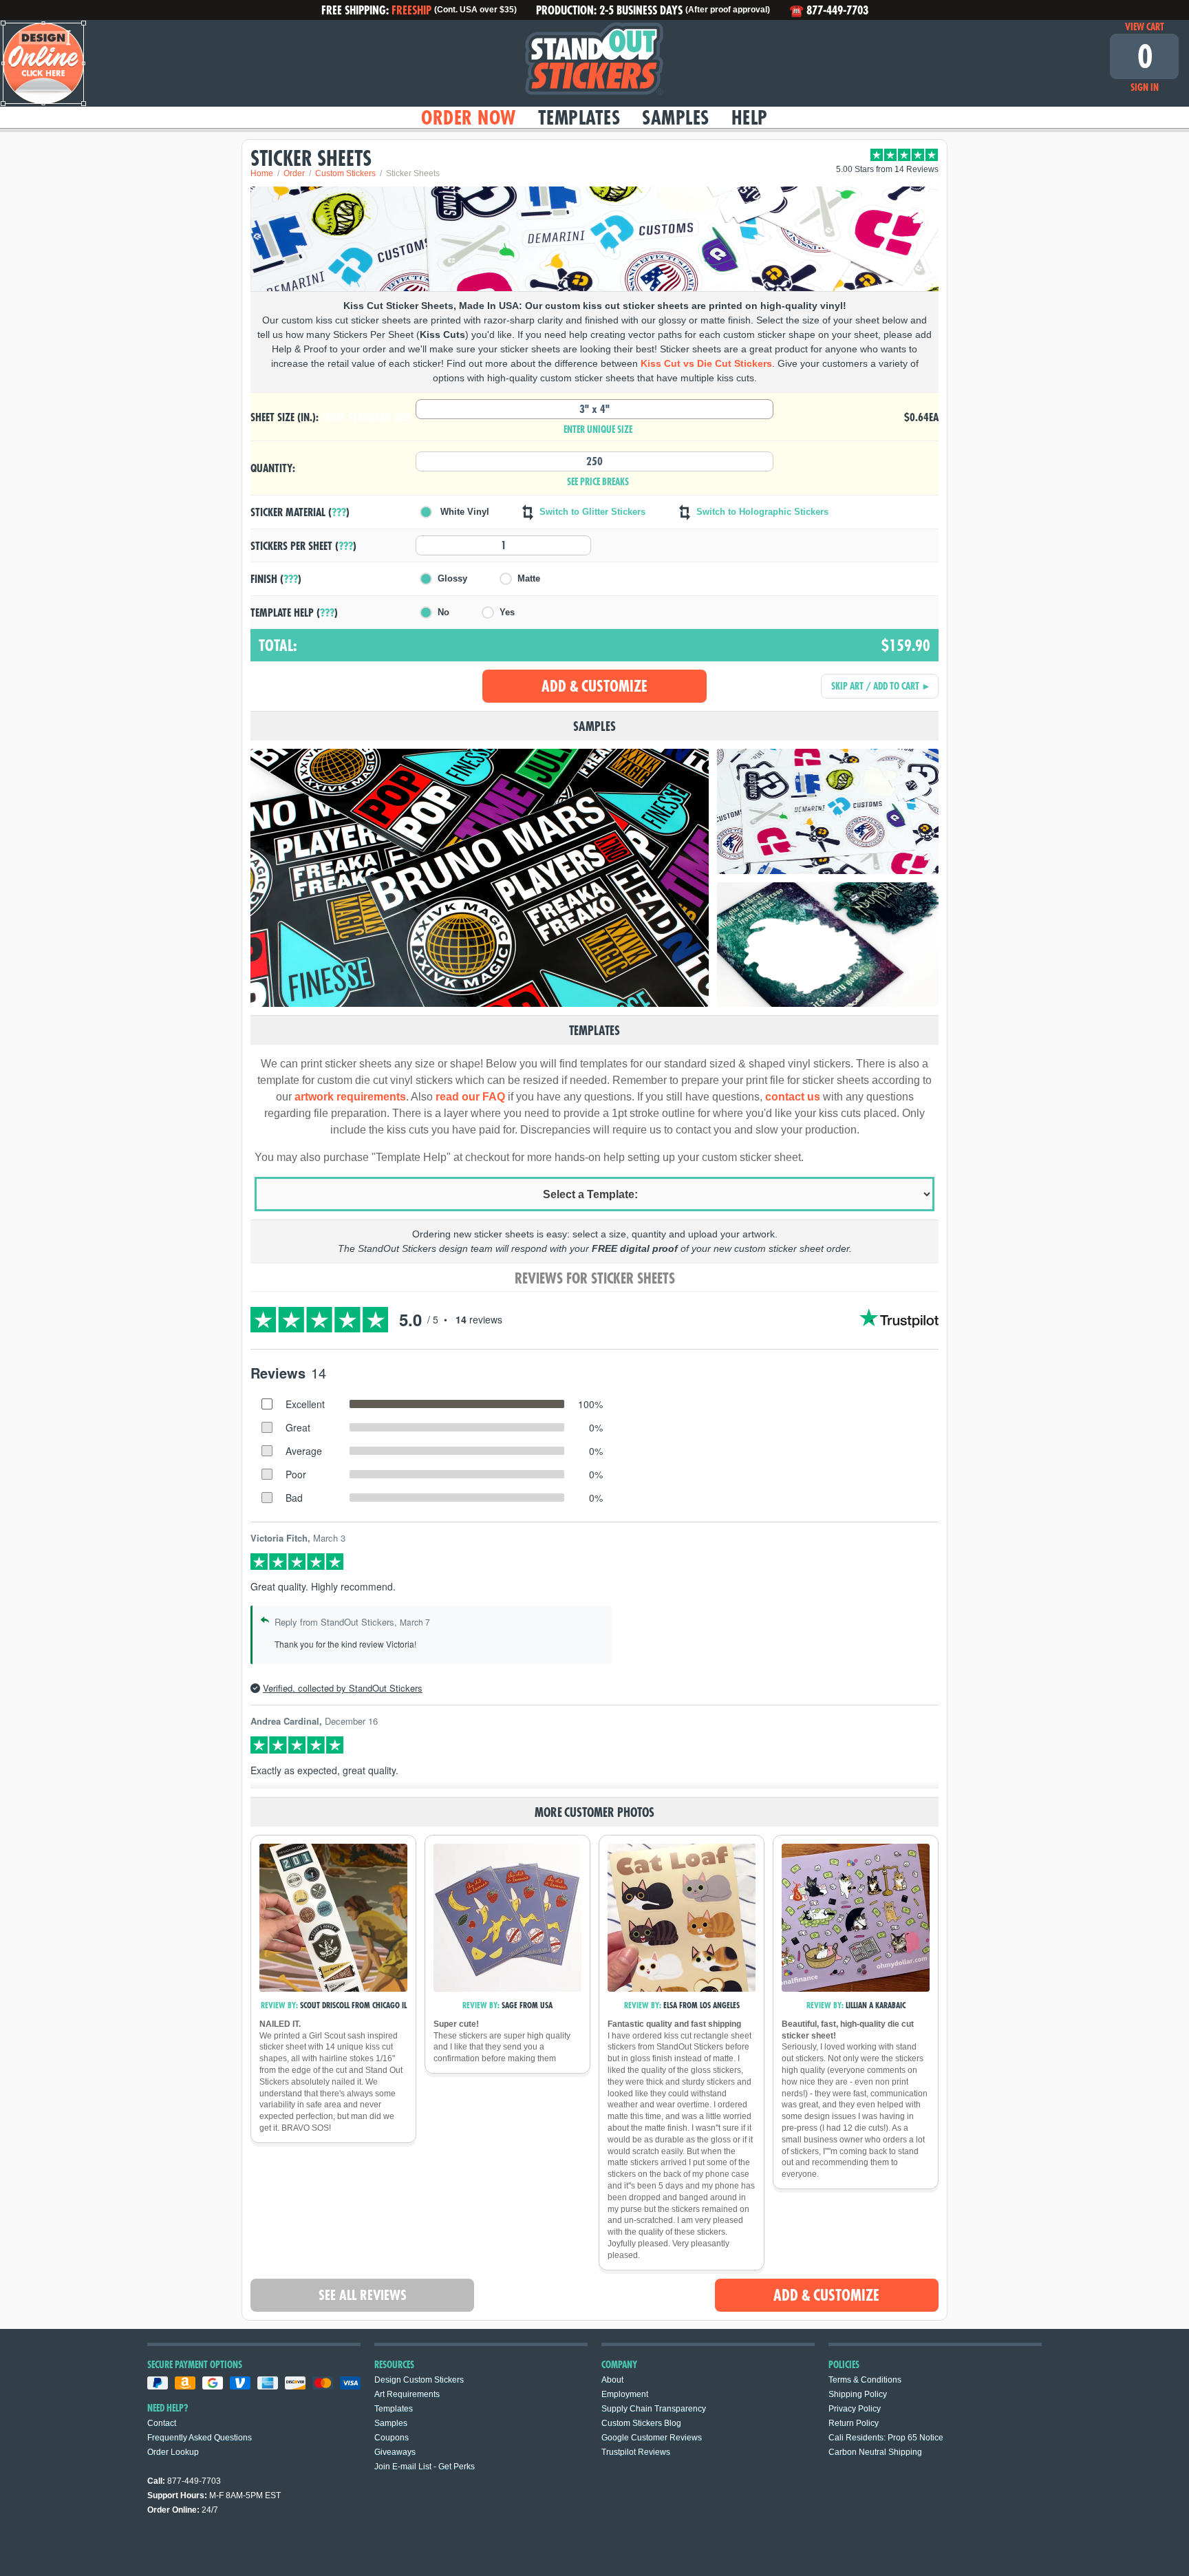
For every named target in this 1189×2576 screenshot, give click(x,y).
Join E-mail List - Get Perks (425, 2467)
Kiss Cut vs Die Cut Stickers (706, 363)
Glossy (452, 578)
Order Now (469, 117)
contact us (793, 1097)
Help (750, 117)
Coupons (392, 2438)
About (612, 2380)
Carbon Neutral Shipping (875, 2452)
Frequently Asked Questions (200, 2438)
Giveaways (395, 2452)
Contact (162, 2423)
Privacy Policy (855, 2409)
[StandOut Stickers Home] (594, 63)
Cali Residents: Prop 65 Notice (886, 2438)
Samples (676, 117)
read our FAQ (470, 1097)
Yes (507, 612)
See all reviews (363, 2295)
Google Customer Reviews (652, 2438)
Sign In (1145, 87)
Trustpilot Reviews (636, 2452)
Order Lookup (173, 2452)
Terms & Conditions (865, 2380)
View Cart (1145, 27)
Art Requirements (407, 2394)
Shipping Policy (858, 2394)
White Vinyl (463, 512)
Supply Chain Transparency (654, 2409)
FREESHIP (411, 10)
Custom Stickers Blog (641, 2423)
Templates (579, 117)
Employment (625, 2394)
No (443, 612)
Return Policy (854, 2423)
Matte (529, 578)
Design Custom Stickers (419, 2380)
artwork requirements (350, 1097)
